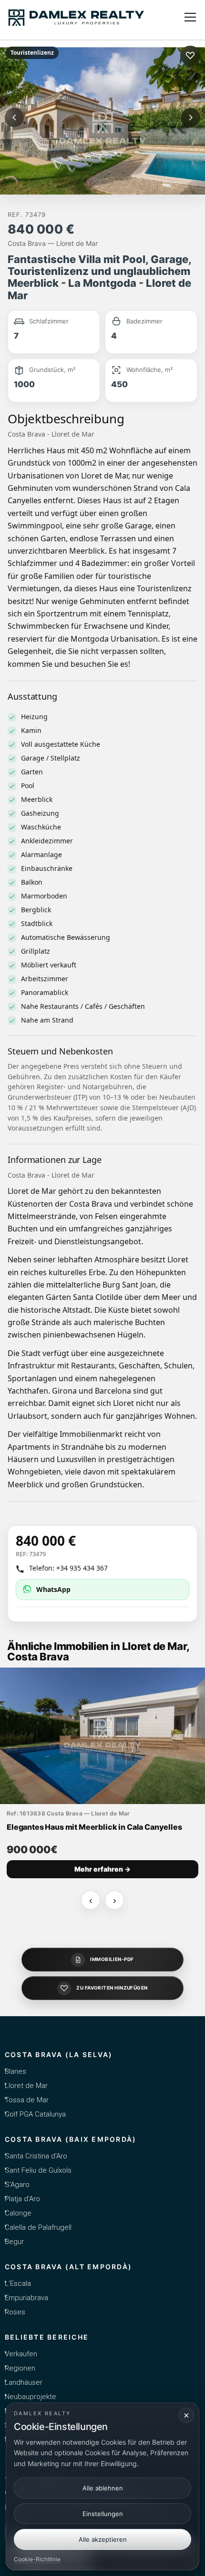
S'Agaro (17, 2185)
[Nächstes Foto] (191, 117)
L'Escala (18, 2283)
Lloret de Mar (26, 2086)
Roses (15, 2312)
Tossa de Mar (27, 2100)
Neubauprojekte (31, 2397)
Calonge (18, 2213)
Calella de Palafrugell (38, 2227)
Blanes (15, 2071)
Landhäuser (24, 2382)
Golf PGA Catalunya (35, 2114)
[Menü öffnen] (190, 17)
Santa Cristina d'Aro (36, 2156)
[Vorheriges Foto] (14, 117)
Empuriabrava (26, 2298)
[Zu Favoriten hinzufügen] (190, 56)
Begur (14, 2242)
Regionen (20, 2368)
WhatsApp (53, 1589)
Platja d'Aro (22, 2199)
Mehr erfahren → (102, 1869)
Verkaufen (21, 2354)
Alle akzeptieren (103, 2539)
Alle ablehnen (103, 2488)
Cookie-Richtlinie (37, 2559)
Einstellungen (103, 2514)
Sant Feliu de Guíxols (38, 2170)
